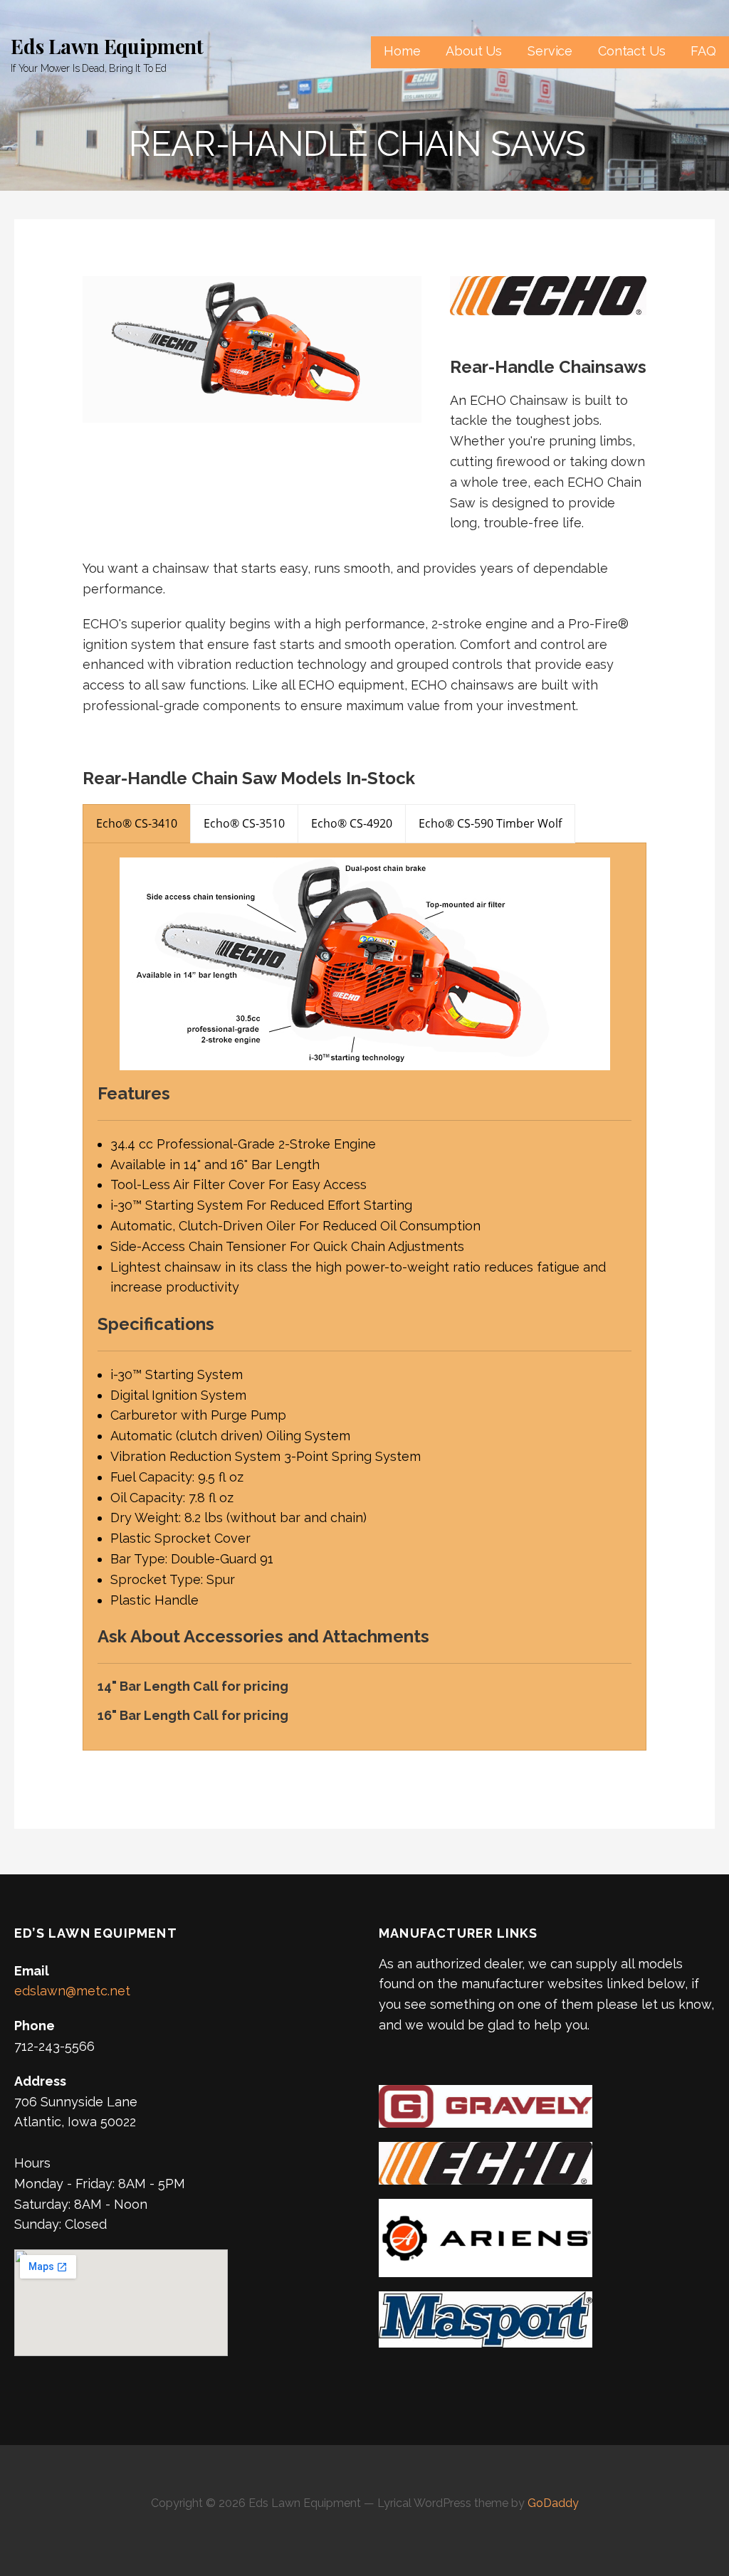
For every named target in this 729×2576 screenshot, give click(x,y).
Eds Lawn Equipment (107, 46)
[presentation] (137, 824)
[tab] (137, 824)
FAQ (703, 51)
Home (402, 51)
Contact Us (631, 51)
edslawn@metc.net (72, 1991)
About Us (474, 51)
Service (550, 51)
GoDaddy (553, 2503)
